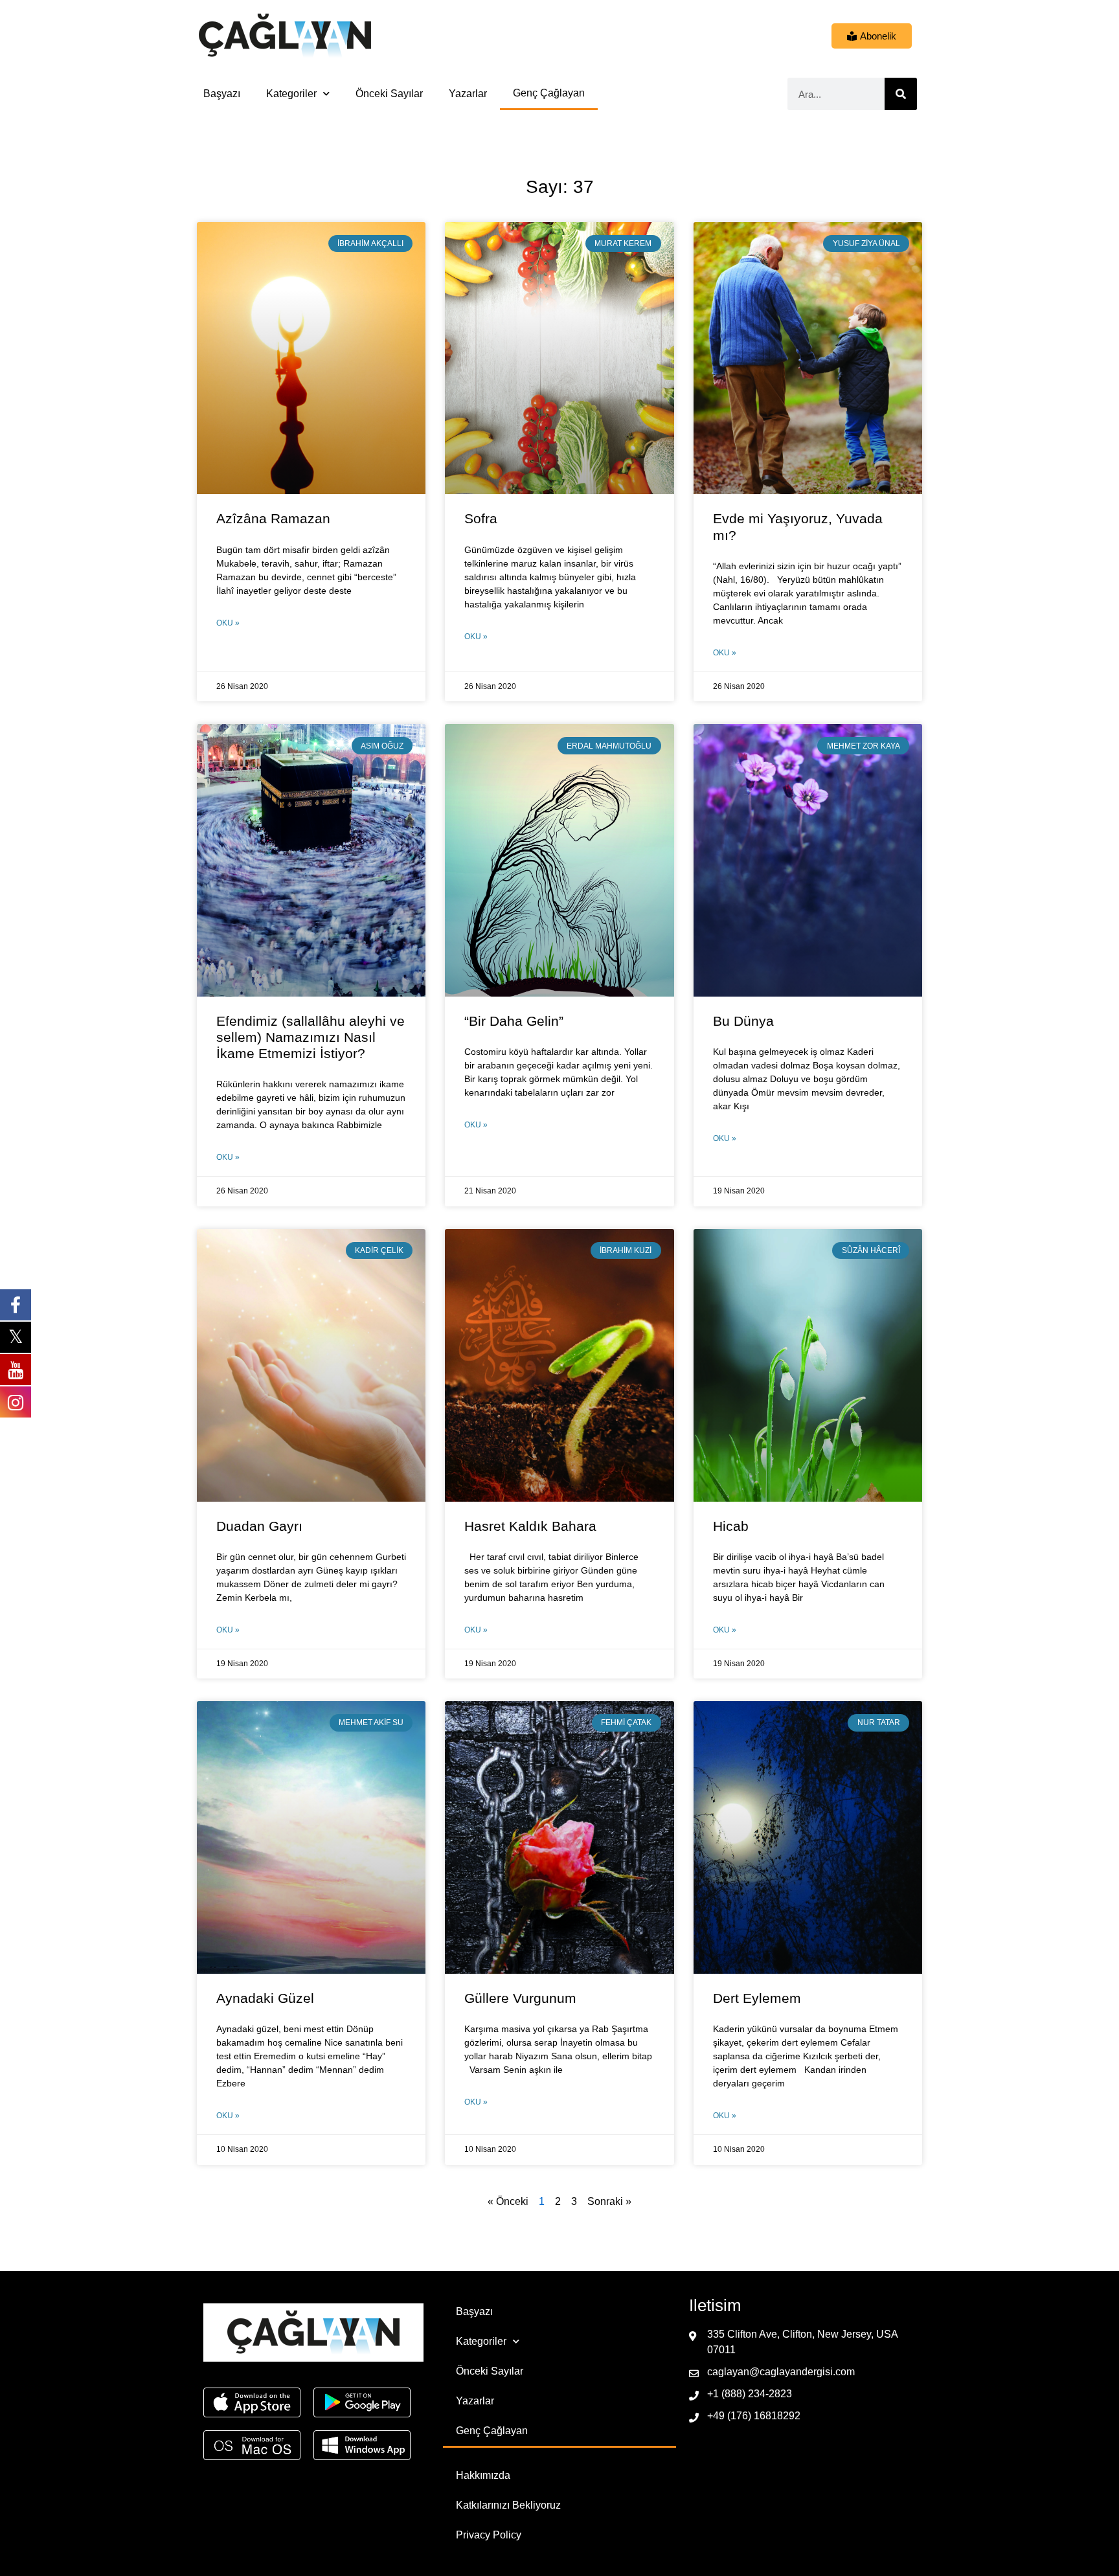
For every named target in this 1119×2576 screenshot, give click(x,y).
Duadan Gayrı (259, 1526)
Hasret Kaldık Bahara (530, 1526)
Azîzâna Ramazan (273, 518)
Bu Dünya (743, 1021)
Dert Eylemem (757, 1998)
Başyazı (222, 94)
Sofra (481, 518)
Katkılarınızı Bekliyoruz (508, 2505)
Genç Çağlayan (549, 93)
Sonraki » (609, 2201)
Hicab (731, 1526)
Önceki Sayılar (389, 94)
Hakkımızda (483, 2475)
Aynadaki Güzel (265, 1998)
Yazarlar (468, 94)
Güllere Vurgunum (520, 1998)
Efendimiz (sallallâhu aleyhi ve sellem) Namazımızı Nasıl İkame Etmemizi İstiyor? (311, 1037)
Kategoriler (291, 94)
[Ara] (901, 94)
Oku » (228, 623)
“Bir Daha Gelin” (514, 1021)
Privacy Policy (489, 2535)
